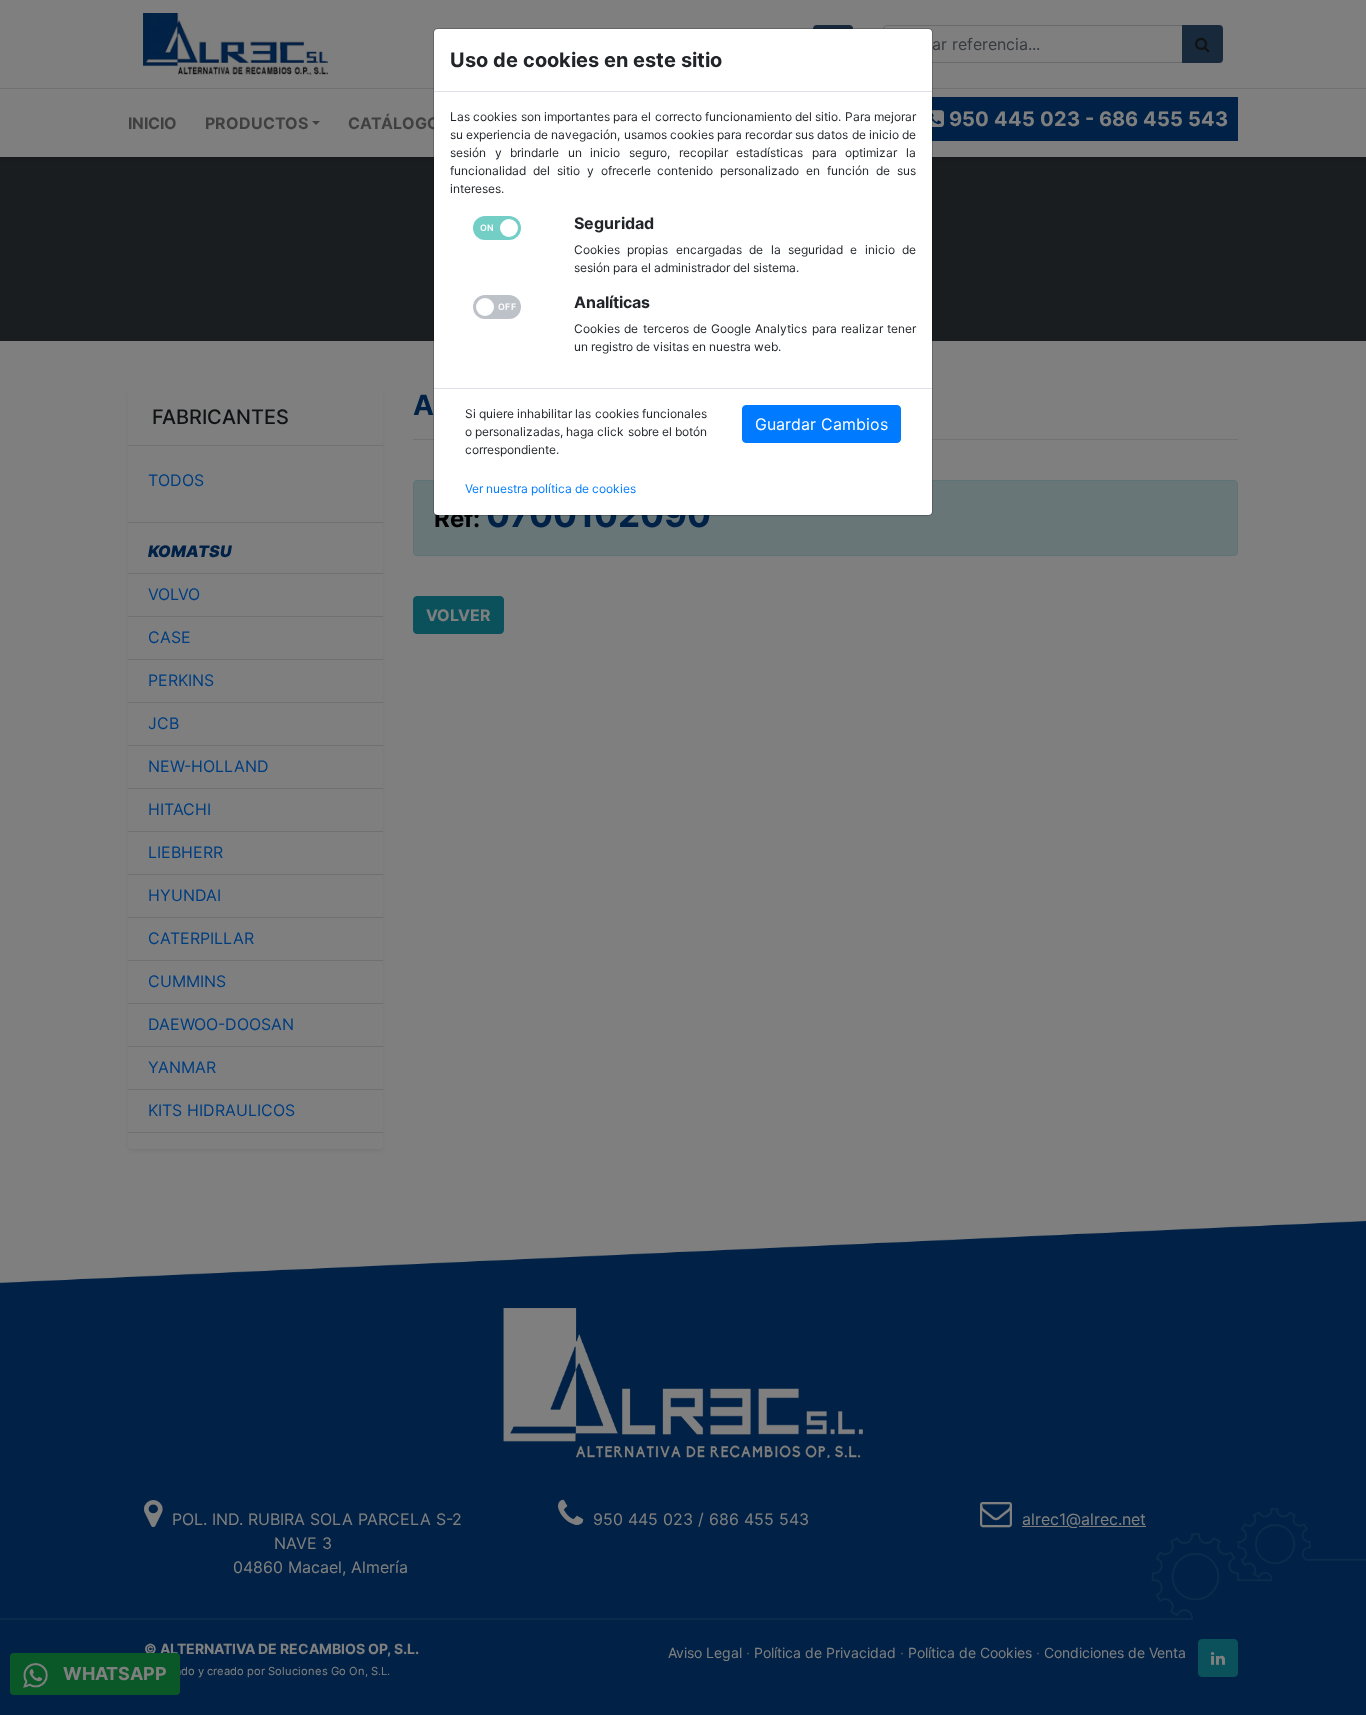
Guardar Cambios (821, 424)
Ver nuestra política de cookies (550, 488)
